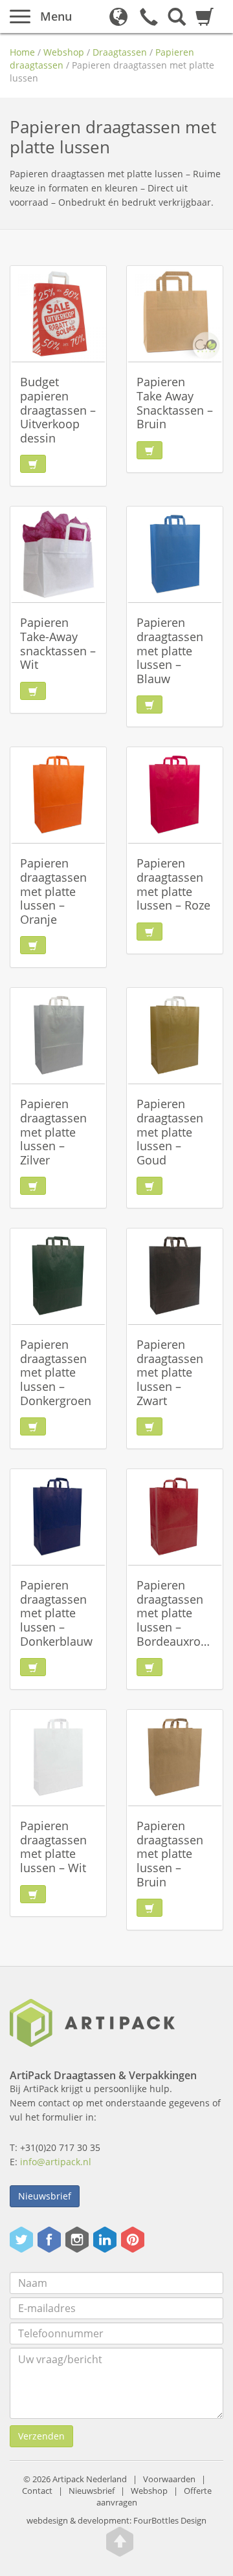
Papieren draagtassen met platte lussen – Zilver (53, 1131)
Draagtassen (120, 52)
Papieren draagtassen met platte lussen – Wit (53, 1847)
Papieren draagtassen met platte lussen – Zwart (170, 1372)
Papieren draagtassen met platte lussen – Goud (170, 1131)
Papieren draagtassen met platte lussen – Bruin (170, 1853)
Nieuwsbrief (45, 2196)
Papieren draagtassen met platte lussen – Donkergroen (56, 1372)
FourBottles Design (116, 2521)
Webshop (64, 52)
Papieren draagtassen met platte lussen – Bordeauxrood (176, 1613)
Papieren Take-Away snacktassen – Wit (58, 643)
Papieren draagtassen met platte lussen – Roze (173, 884)
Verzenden (41, 2436)
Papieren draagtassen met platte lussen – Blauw (170, 650)
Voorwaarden (169, 2479)
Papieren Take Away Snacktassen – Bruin (175, 403)
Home (22, 52)
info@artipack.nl (56, 2162)
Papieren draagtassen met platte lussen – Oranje (53, 891)
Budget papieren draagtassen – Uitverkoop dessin (58, 409)
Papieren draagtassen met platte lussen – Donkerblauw (56, 1613)
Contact (37, 2491)
